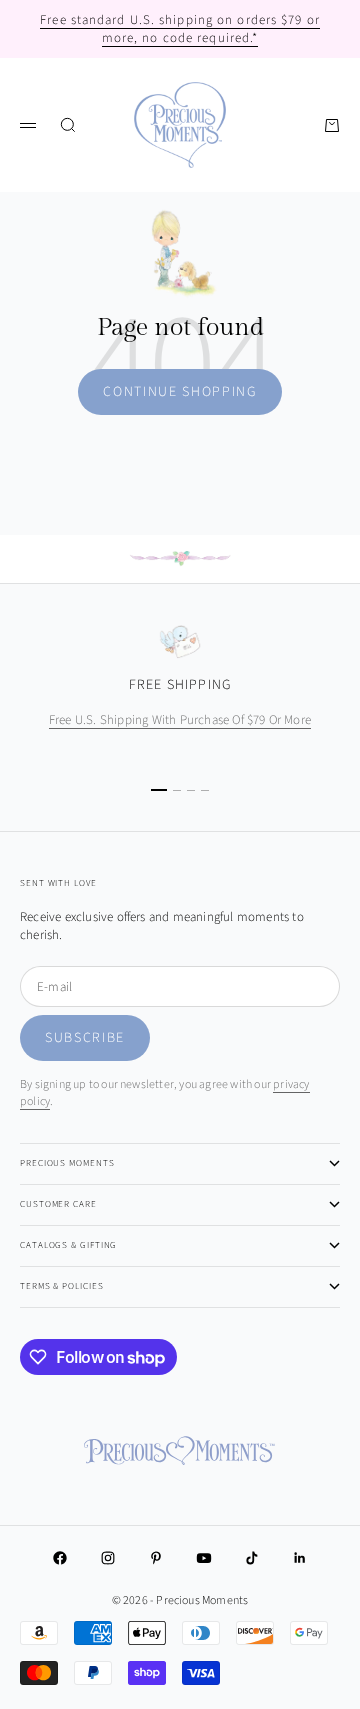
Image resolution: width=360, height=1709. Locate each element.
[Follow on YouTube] (204, 1558)
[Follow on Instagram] (108, 1558)
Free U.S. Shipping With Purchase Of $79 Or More (180, 720)
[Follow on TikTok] (252, 1558)
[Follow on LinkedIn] (300, 1558)
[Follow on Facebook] (60, 1558)
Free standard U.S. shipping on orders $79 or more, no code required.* (180, 29)
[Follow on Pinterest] (156, 1558)
